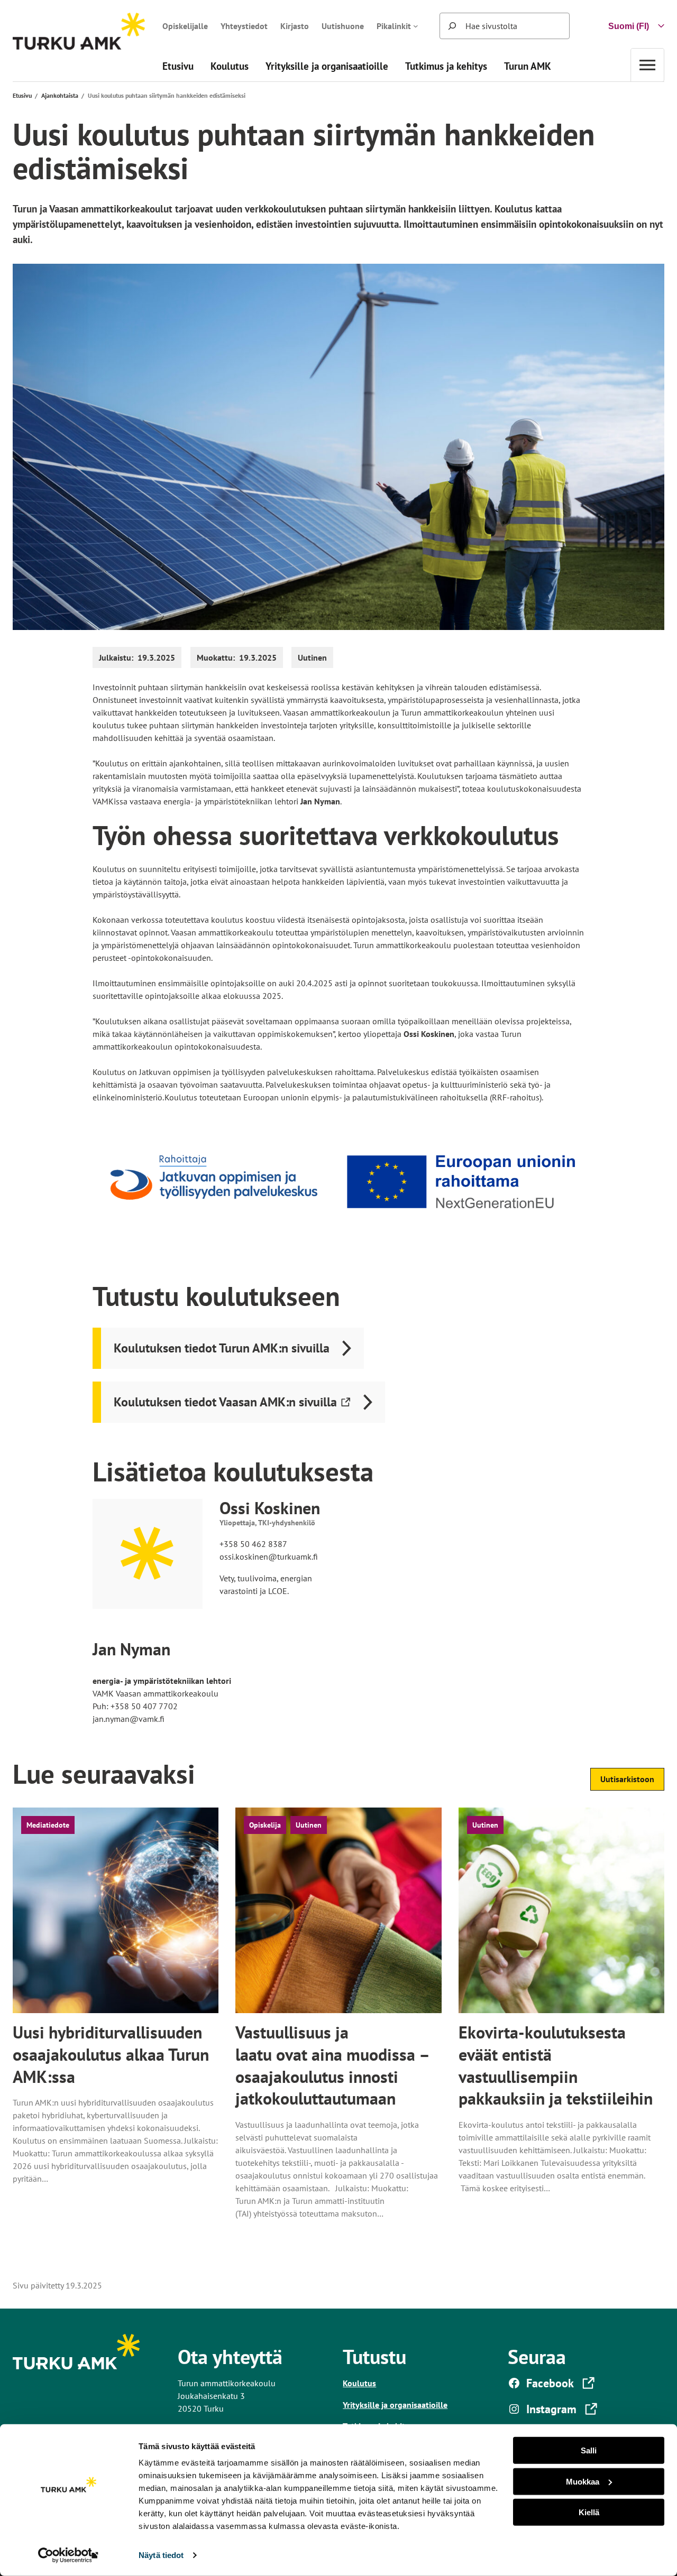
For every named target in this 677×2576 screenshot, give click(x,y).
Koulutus (359, 2383)
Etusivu (22, 95)
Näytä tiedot (161, 2555)
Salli (589, 2450)
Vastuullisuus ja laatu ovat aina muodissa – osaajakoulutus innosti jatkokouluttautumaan (332, 2065)
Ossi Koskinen (270, 1508)
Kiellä (589, 2512)
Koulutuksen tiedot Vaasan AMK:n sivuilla (225, 1408)
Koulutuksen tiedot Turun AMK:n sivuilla (222, 1348)
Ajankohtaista (60, 95)
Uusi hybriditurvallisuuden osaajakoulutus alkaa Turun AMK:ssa (111, 2054)
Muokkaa (583, 2481)
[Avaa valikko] (647, 65)
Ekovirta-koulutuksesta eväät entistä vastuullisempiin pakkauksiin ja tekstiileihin (556, 2065)
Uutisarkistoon (627, 1779)
